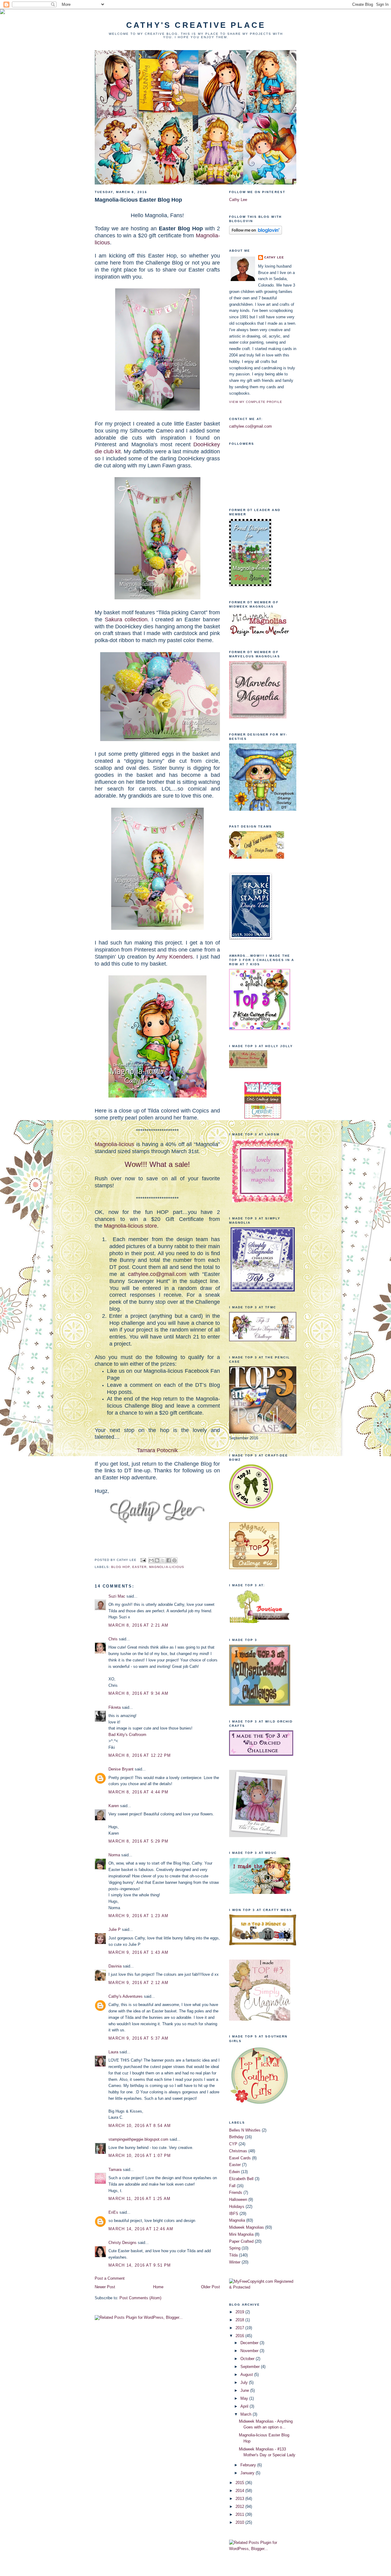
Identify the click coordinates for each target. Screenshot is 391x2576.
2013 (240, 2499)
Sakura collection (126, 619)
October (248, 2359)
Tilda (233, 2255)
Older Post (210, 2287)
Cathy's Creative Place (196, 25)
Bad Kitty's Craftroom (127, 1735)
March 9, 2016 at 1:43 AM (138, 1952)
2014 (240, 2491)
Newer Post (105, 2287)
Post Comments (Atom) (140, 2298)
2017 (240, 2328)
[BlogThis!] (157, 1560)
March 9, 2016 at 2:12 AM (138, 1983)
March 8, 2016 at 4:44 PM (138, 1792)
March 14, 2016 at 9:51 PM (140, 2265)
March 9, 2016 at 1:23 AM (138, 1916)
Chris (113, 1639)
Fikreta (115, 1707)
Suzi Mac (117, 1596)
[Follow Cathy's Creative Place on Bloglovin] (256, 233)
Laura (113, 2052)
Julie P (115, 1929)
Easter (139, 1567)
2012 (240, 2507)
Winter (235, 2262)
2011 (240, 2514)
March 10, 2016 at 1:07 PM (140, 2156)
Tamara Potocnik (157, 1450)
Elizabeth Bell (241, 2179)
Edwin (234, 2172)
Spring (235, 2248)
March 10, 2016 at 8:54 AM (140, 2126)
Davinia (115, 1966)
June (245, 2390)
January (248, 2473)
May (245, 2398)
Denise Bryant (121, 1769)
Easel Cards (240, 2158)
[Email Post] (143, 1560)
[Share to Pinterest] (174, 1560)
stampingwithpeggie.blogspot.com (138, 2139)
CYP (233, 2144)
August (247, 2375)
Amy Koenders (175, 957)
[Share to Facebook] (169, 1560)
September (251, 2367)
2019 (240, 2312)
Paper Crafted (241, 2241)
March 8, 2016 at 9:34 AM (138, 1693)
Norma (114, 1855)
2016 (240, 2336)
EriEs (113, 2212)
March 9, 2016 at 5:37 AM (138, 2038)
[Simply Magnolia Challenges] (263, 1290)
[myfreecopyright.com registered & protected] (263, 2287)
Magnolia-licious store (130, 1226)
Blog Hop (121, 1567)
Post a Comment (110, 2278)
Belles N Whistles (245, 2130)
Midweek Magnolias (247, 2227)
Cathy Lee (238, 200)
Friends (236, 2192)
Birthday (236, 2137)
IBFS (234, 2214)
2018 (240, 2320)
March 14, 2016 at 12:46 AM (141, 2229)
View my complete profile (256, 402)
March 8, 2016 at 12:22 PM (140, 1755)
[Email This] (151, 1560)
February (249, 2465)
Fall (232, 2186)
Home (158, 2287)
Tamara (115, 2170)
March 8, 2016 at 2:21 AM (138, 1625)
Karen (114, 1806)
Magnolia (237, 2220)
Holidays (237, 2207)
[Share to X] (163, 1560)
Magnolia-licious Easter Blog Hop (138, 200)
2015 (240, 2483)
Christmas (238, 2151)
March (247, 2414)
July (245, 2382)
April (245, 2406)
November (250, 2351)
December (250, 2343)
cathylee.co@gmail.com (157, 1274)
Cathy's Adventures (126, 1996)
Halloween (238, 2200)
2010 (240, 2522)
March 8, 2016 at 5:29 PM (138, 1841)
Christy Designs (122, 2243)
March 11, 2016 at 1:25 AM (140, 2199)
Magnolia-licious (114, 1144)
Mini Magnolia (241, 2234)
